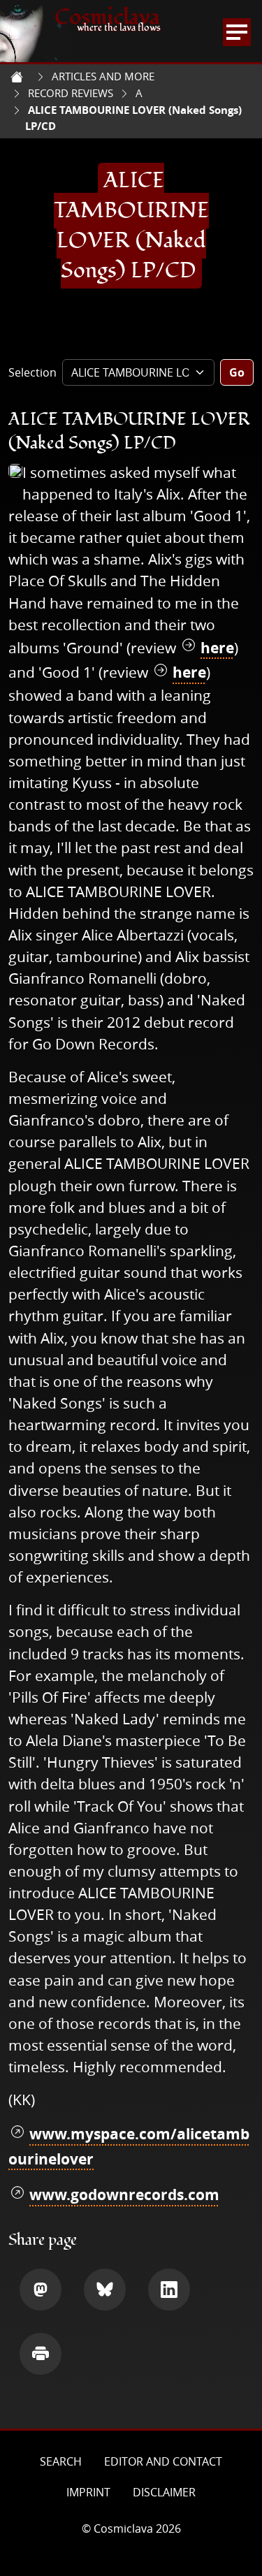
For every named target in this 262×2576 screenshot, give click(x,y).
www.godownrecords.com (124, 2195)
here (217, 648)
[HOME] (17, 77)
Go (237, 372)
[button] (41, 2290)
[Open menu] (237, 32)
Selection (32, 372)
